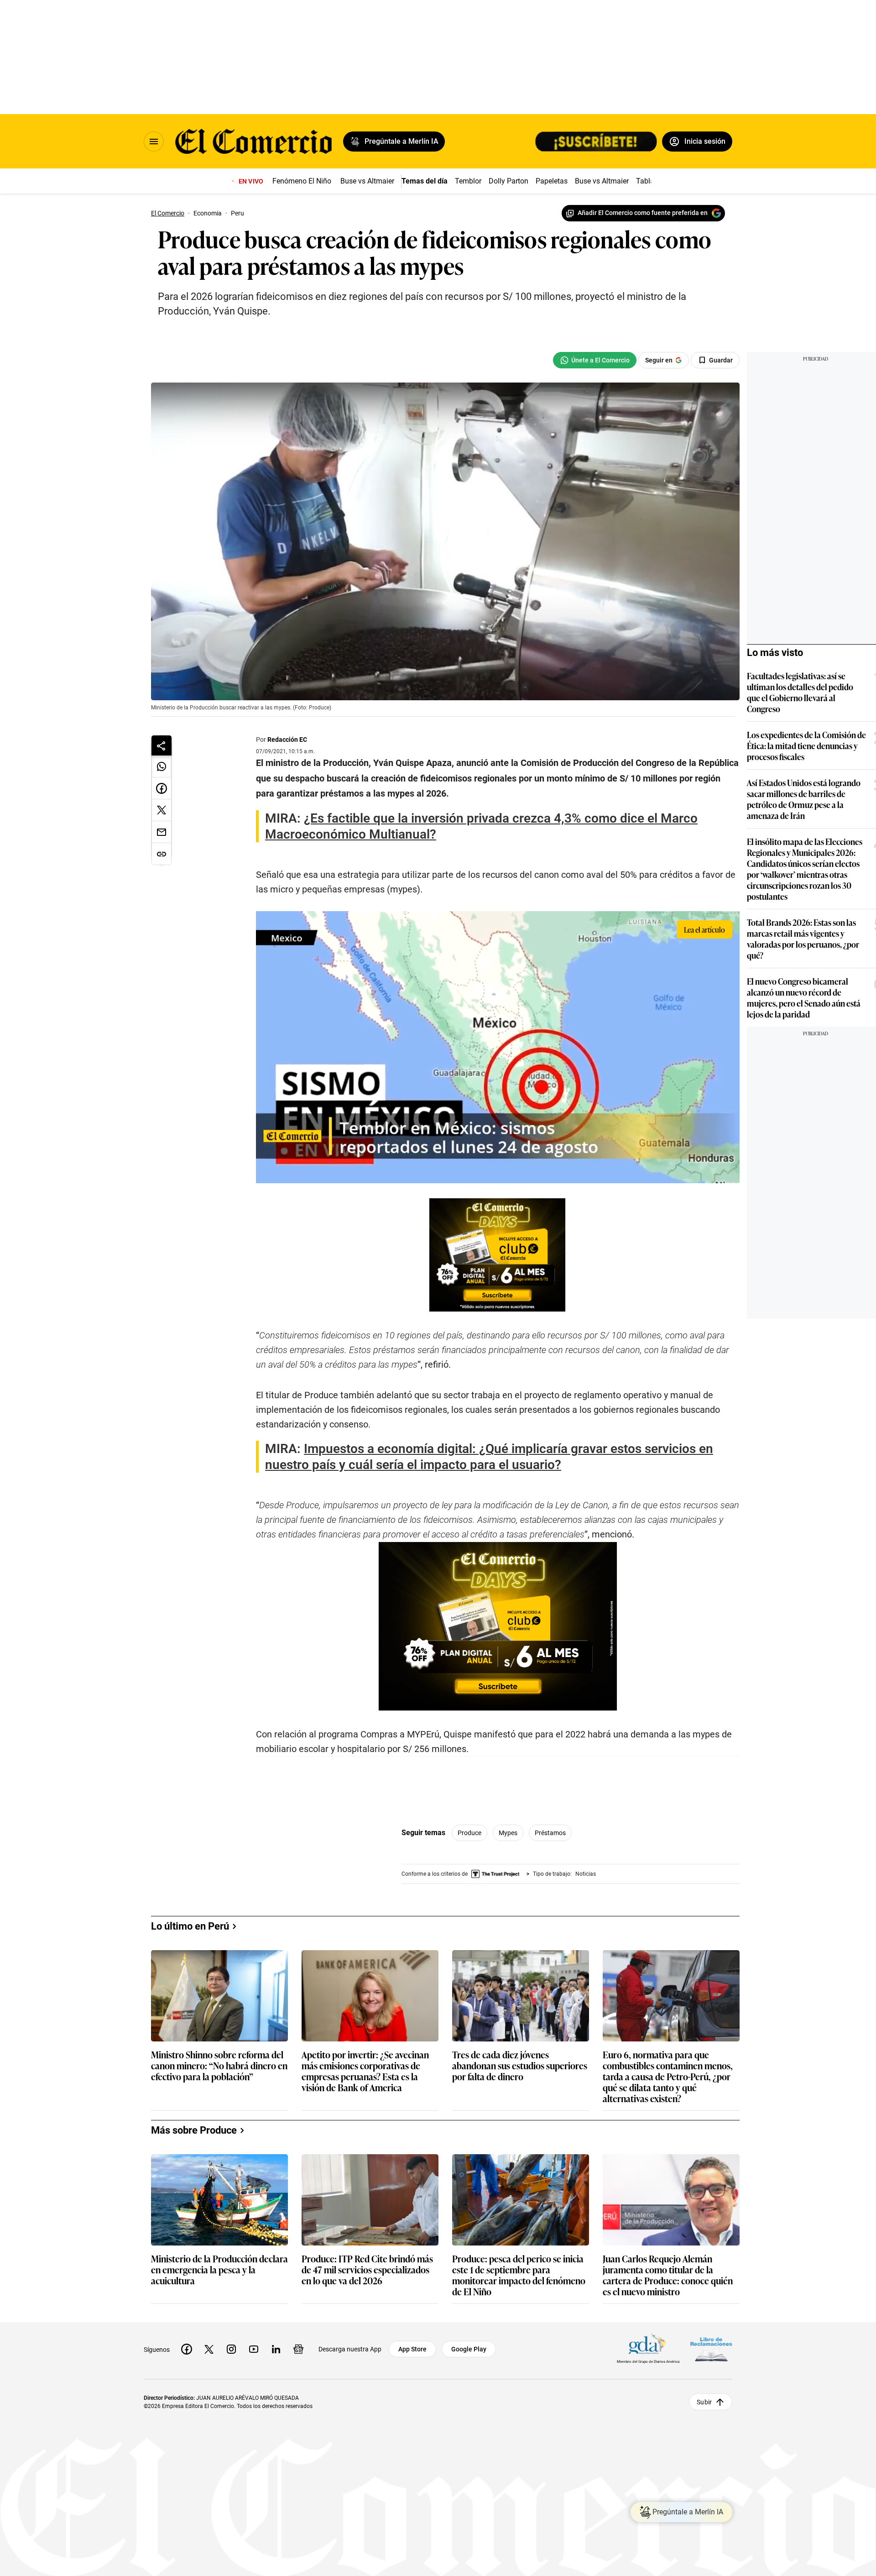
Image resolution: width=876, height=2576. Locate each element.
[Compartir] (162, 745)
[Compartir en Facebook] (162, 788)
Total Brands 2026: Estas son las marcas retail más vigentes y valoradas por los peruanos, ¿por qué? (803, 939)
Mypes (508, 1833)
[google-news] (298, 2349)
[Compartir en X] (162, 810)
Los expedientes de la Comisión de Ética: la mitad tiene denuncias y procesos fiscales (806, 745)
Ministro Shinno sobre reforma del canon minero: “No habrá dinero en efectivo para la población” (219, 2066)
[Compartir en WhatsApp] (162, 766)
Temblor (468, 181)
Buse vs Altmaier (367, 181)
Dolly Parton (508, 181)
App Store (412, 2349)
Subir (704, 2402)
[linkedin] (276, 2349)
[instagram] (231, 2349)
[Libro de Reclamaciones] (711, 2349)
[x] (209, 2349)
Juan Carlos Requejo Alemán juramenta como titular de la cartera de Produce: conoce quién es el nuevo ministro (668, 2275)
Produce (469, 1833)
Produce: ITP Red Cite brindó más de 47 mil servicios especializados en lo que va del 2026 (367, 2270)
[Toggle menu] (154, 142)
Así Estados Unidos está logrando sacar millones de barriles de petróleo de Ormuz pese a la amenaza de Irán (804, 799)
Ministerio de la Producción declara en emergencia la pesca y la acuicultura (219, 2270)
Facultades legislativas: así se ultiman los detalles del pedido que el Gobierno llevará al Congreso (800, 692)
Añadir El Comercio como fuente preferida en (643, 213)
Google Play (469, 2349)
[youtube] (254, 2349)
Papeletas (552, 181)
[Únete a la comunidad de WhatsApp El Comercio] (595, 360)
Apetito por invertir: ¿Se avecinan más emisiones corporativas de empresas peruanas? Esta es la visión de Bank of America (365, 2071)
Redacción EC (287, 740)
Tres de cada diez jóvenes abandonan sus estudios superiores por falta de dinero (520, 2066)
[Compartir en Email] (162, 832)
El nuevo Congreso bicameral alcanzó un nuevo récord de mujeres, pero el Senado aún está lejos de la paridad (804, 997)
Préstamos (550, 1833)
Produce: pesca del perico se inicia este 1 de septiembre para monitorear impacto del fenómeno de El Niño (519, 2275)
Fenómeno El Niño (302, 181)
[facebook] (187, 2349)
